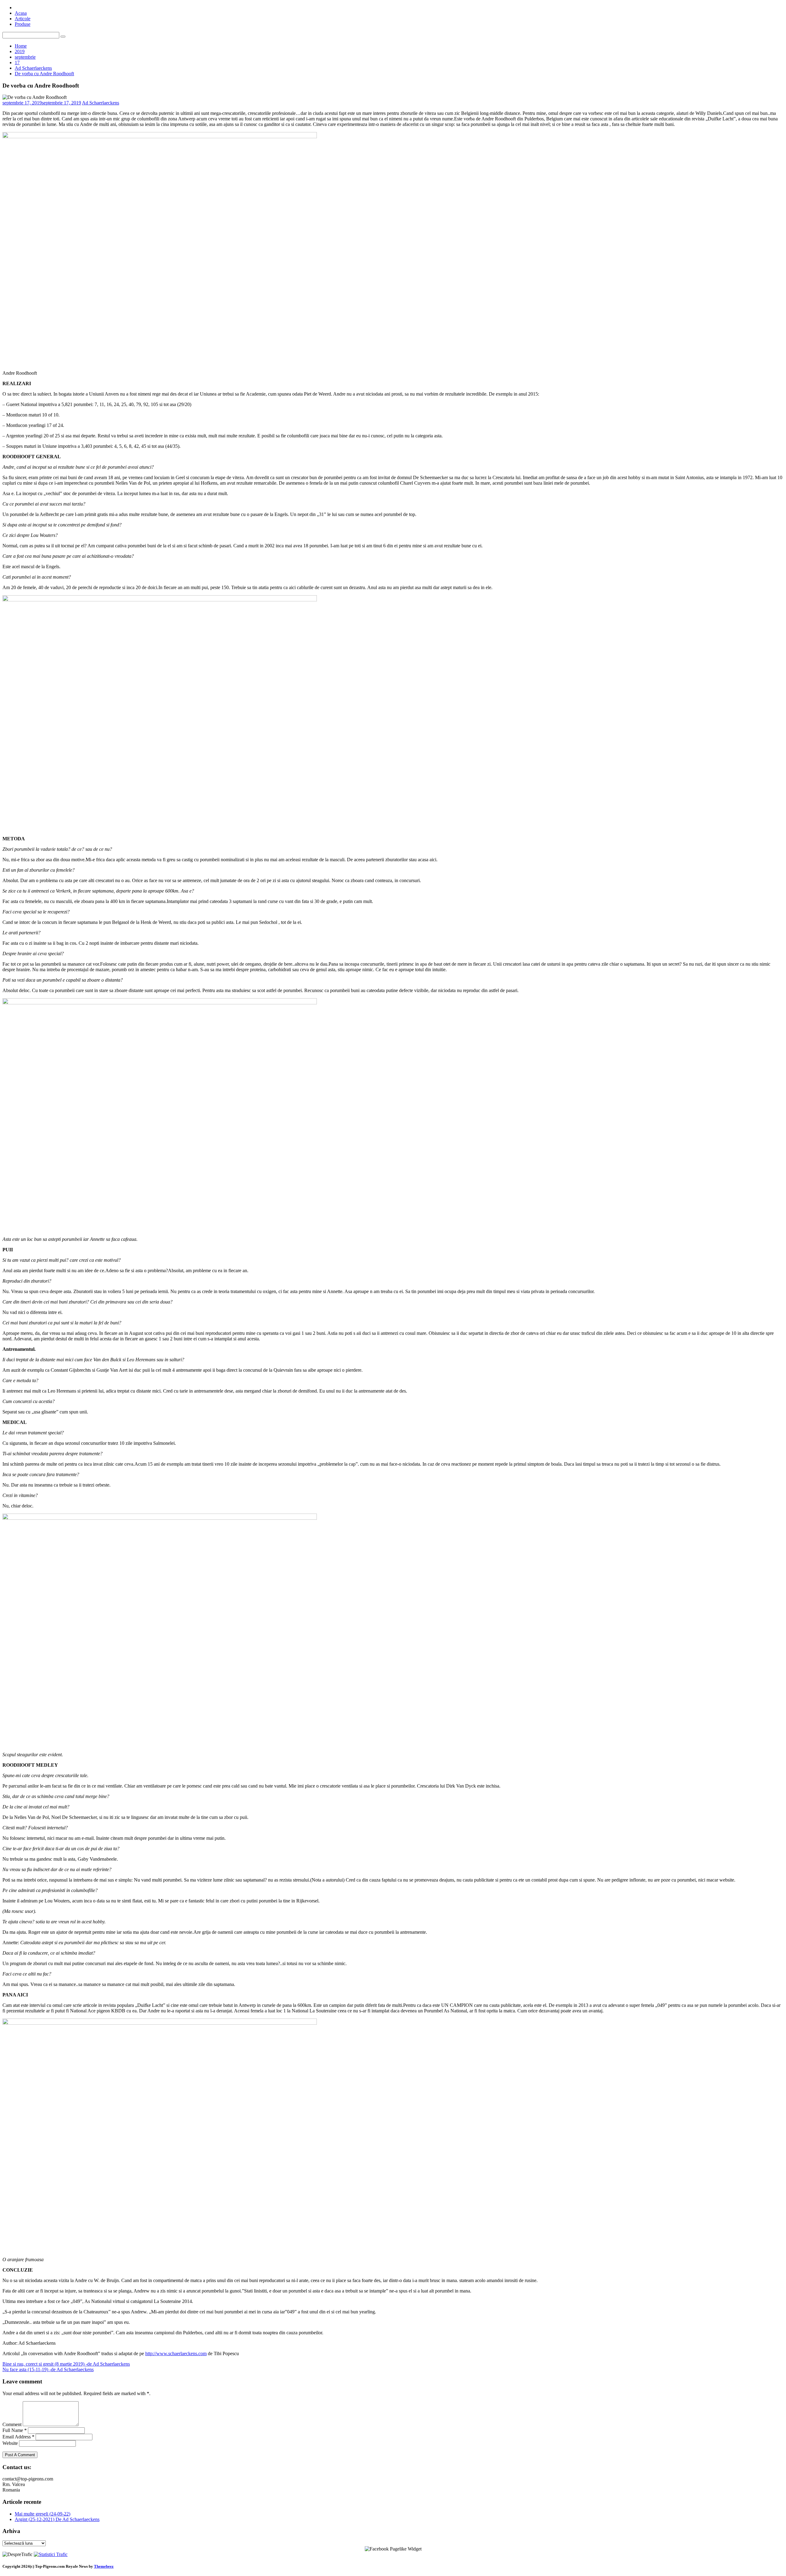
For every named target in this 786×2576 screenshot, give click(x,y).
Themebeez (104, 2566)
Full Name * (15, 2430)
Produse (23, 24)
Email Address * (18, 2437)
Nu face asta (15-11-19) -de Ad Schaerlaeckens (48, 2369)
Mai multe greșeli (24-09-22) (43, 2514)
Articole (23, 19)
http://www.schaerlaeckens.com (176, 2353)
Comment (12, 2424)
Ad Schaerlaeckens (101, 103)
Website (10, 2443)
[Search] (63, 37)
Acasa (21, 13)
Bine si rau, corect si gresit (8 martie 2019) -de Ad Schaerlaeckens (66, 2364)
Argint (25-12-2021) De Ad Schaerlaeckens (57, 2519)
